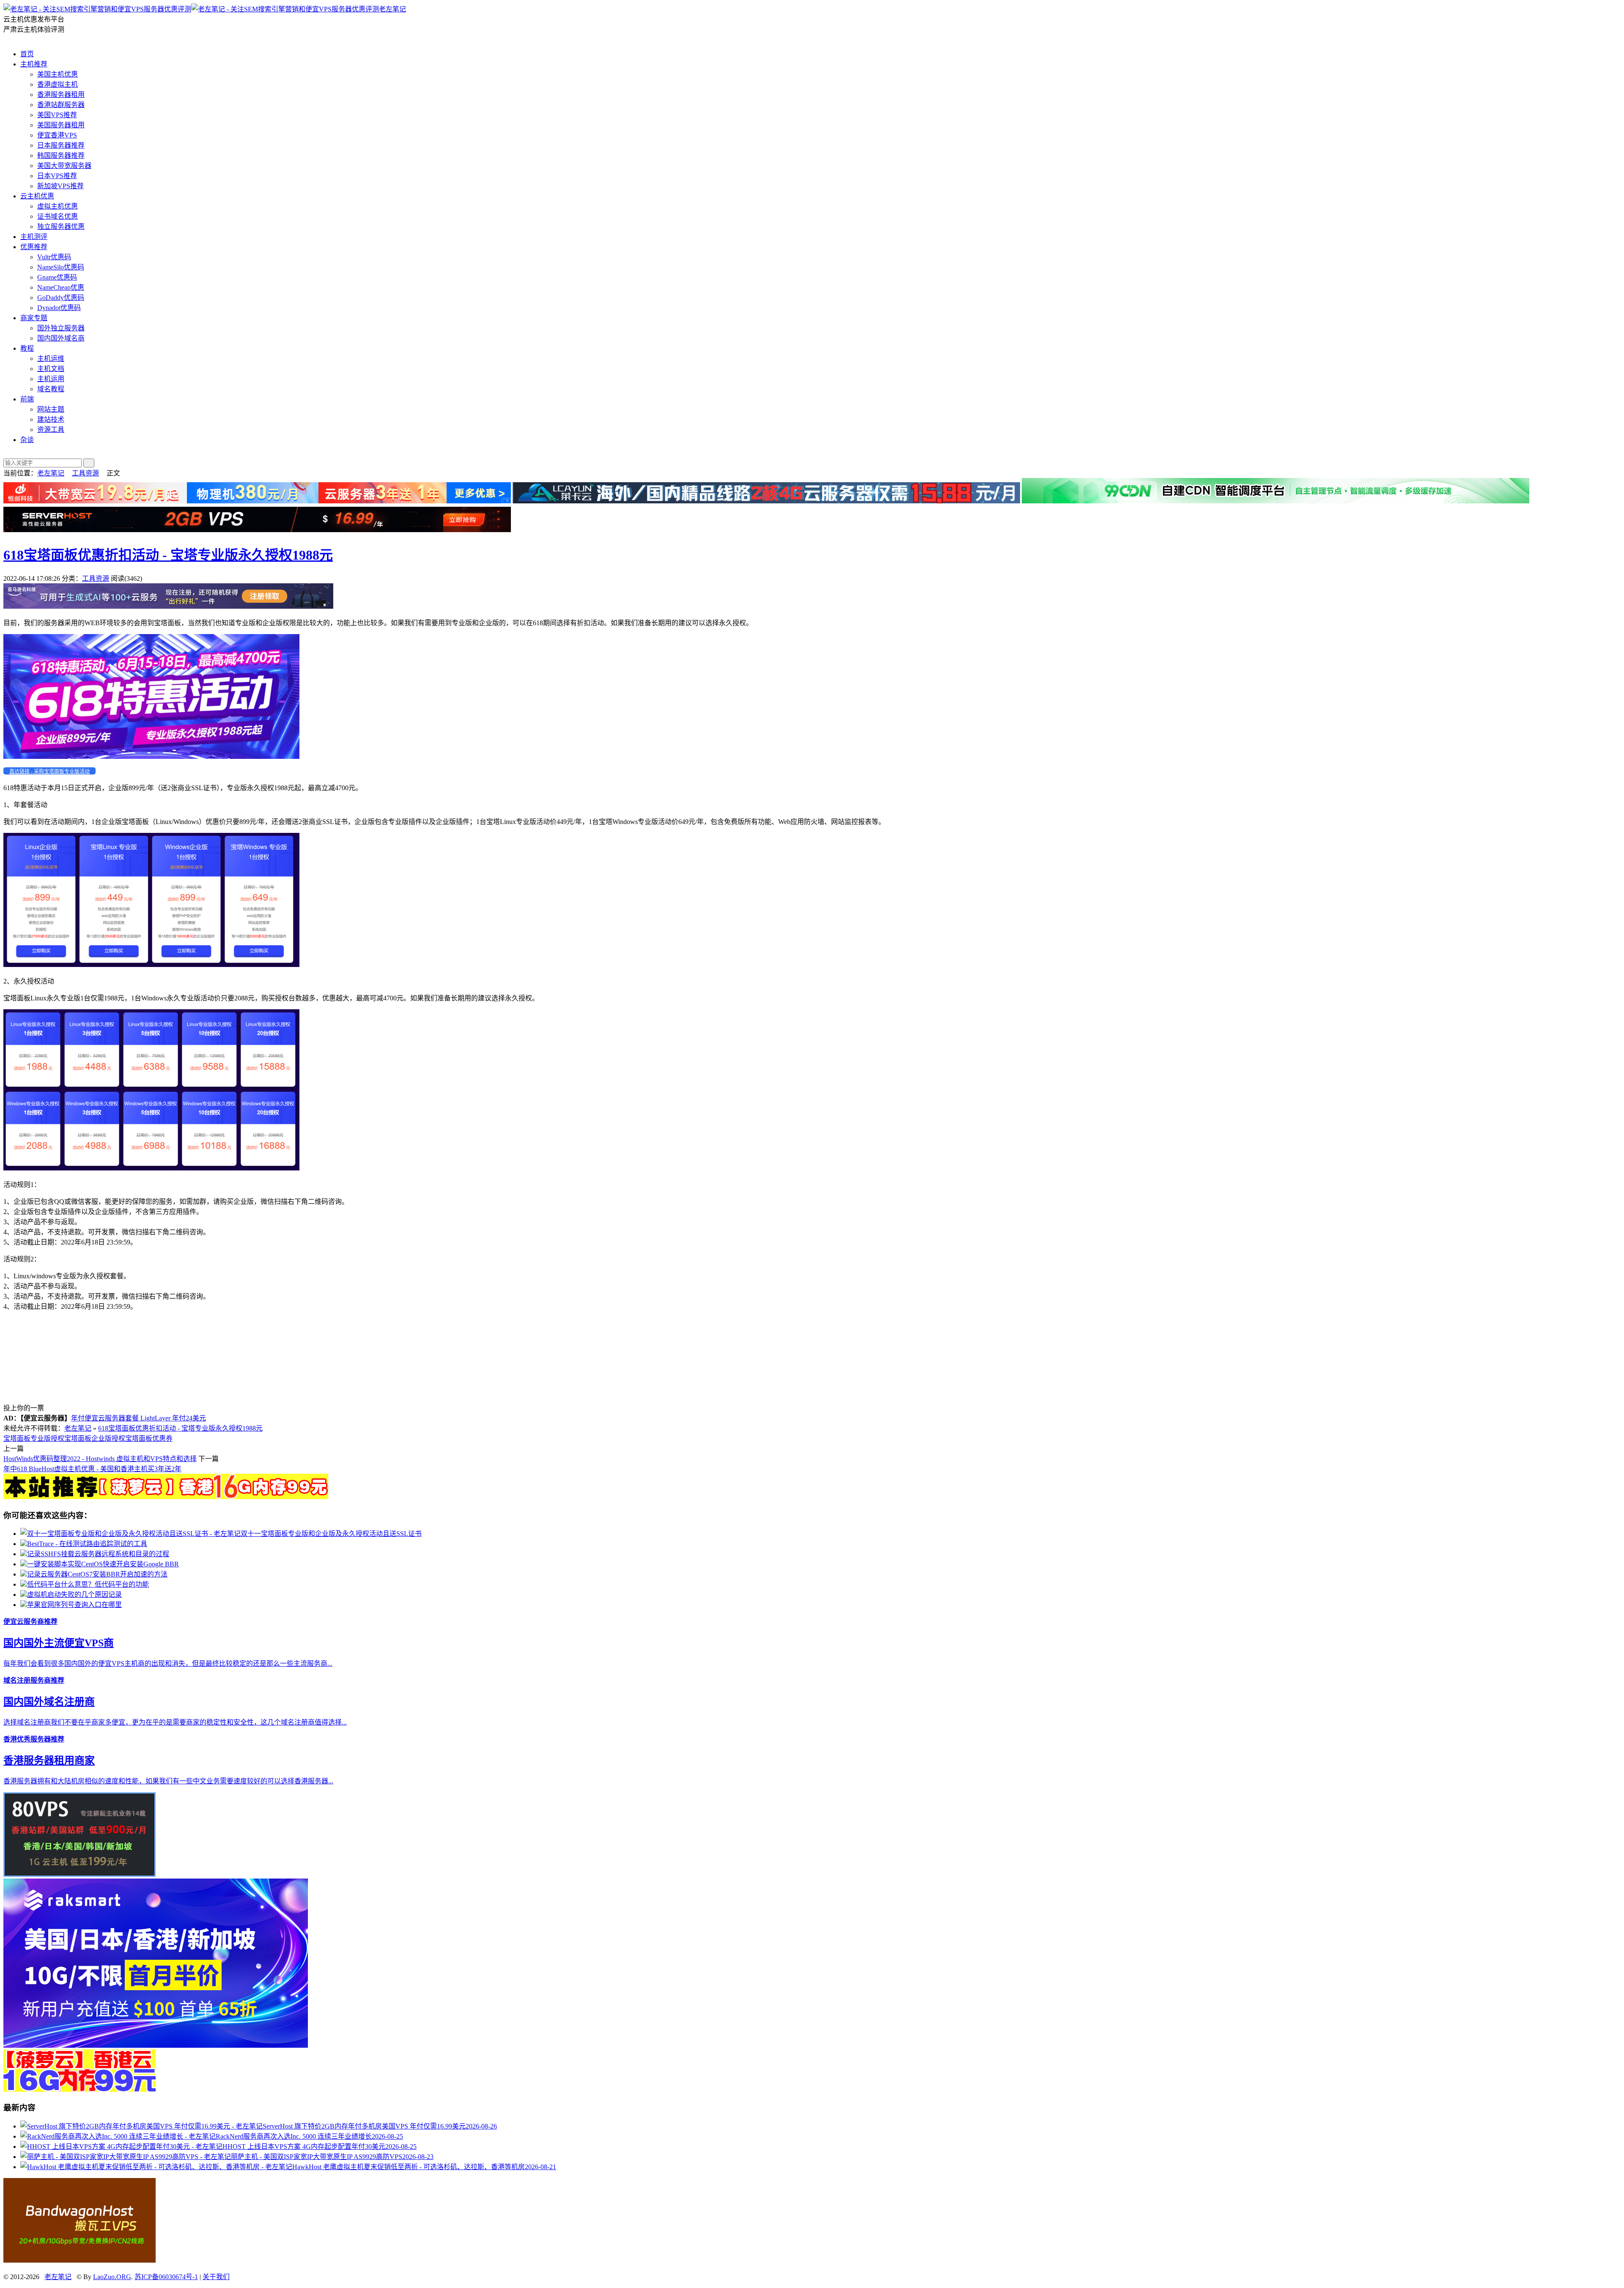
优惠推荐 (34, 247)
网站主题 (51, 409)
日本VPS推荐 (57, 176)
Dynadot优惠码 (59, 308)
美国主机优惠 (58, 74)
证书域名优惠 (58, 216)
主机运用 (51, 379)
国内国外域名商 (61, 338)
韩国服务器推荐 (61, 155)
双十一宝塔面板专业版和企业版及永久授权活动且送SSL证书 (331, 1534)
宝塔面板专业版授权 (34, 1438)
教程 (27, 348)
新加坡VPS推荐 (60, 186)
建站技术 (51, 419)
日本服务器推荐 (61, 145)
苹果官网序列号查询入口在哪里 (74, 1605)
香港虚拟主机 (58, 84)
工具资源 (85, 473)
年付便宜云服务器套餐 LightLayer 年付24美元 (139, 1418)
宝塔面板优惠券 (149, 1438)
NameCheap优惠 (61, 287)
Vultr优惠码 (54, 257)
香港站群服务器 (61, 105)
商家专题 (34, 318)
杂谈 (27, 440)
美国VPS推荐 (57, 115)
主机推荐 (34, 64)
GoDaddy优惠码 (61, 298)
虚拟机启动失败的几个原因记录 (74, 1594)
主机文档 (51, 369)
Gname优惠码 (57, 277)
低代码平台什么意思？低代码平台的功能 (88, 1584)
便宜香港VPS (57, 135)
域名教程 (51, 389)
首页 (27, 54)
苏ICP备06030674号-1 (166, 2277)
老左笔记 (392, 9)
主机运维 (51, 358)
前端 (27, 399)
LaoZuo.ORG (112, 2277)
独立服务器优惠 (61, 227)
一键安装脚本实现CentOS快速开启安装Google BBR (103, 1564)
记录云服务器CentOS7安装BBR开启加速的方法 (97, 1574)
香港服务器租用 (61, 95)
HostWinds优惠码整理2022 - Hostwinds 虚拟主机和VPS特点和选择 (100, 1459)
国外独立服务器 (61, 328)
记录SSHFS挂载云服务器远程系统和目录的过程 (98, 1554)
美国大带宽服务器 (64, 166)
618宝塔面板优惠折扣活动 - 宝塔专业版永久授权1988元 (168, 555)
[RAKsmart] (166, 1497)
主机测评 (34, 237)
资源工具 (51, 430)
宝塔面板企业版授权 (95, 1438)
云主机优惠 (37, 196)
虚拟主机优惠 (58, 206)
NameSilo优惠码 (61, 267)
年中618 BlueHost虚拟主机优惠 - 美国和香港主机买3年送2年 (92, 1469)
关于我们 (216, 2277)
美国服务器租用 (61, 125)
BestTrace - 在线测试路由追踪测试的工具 (87, 1544)
